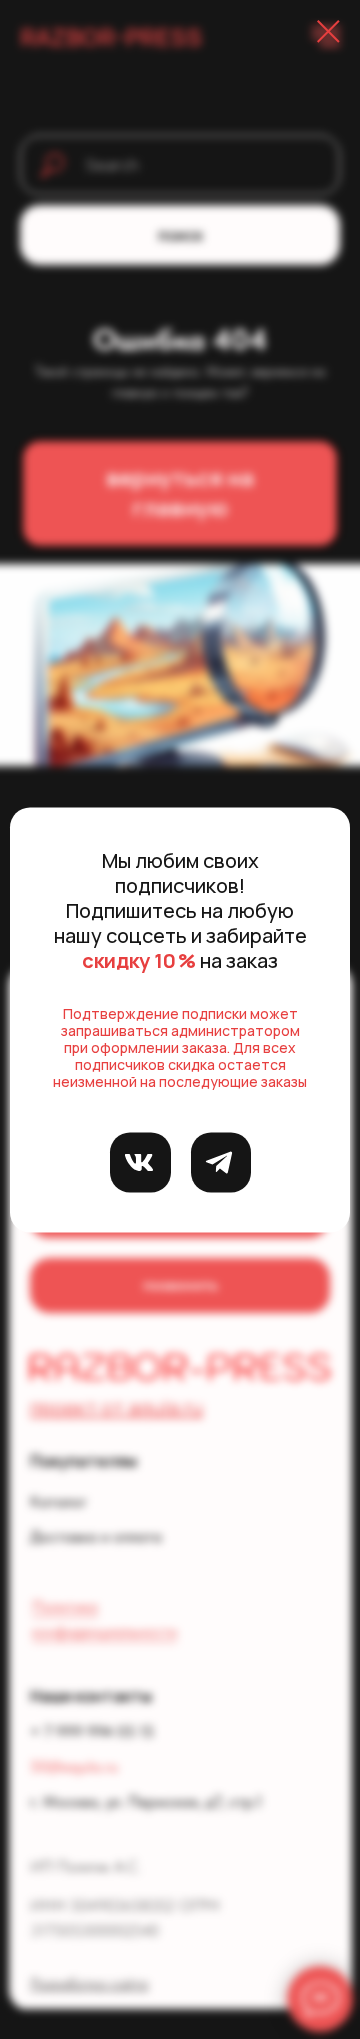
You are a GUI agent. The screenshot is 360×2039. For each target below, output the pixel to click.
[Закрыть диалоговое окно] (328, 31)
